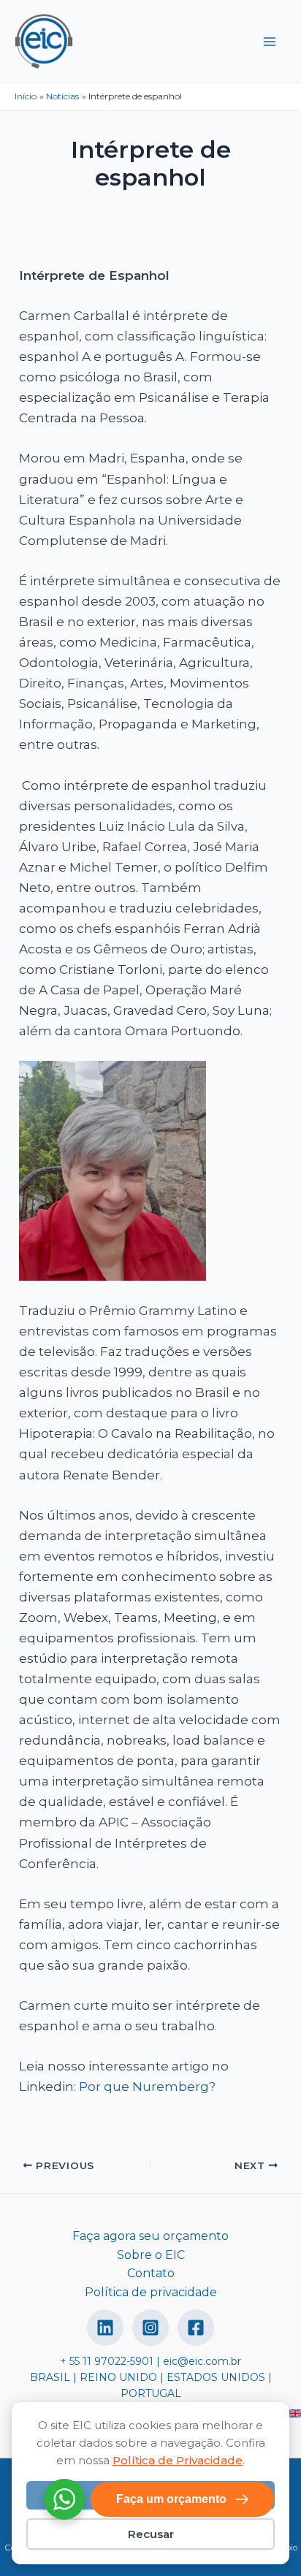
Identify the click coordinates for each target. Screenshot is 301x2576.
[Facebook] (196, 2328)
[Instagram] (150, 2328)
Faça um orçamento (171, 2499)
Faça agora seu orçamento (150, 2236)
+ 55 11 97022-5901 (107, 2361)
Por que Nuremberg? (147, 2087)
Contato (151, 2273)
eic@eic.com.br (202, 2361)
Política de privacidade (151, 2292)
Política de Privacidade (178, 2460)
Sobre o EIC (151, 2255)
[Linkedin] (105, 2328)
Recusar (151, 2534)
